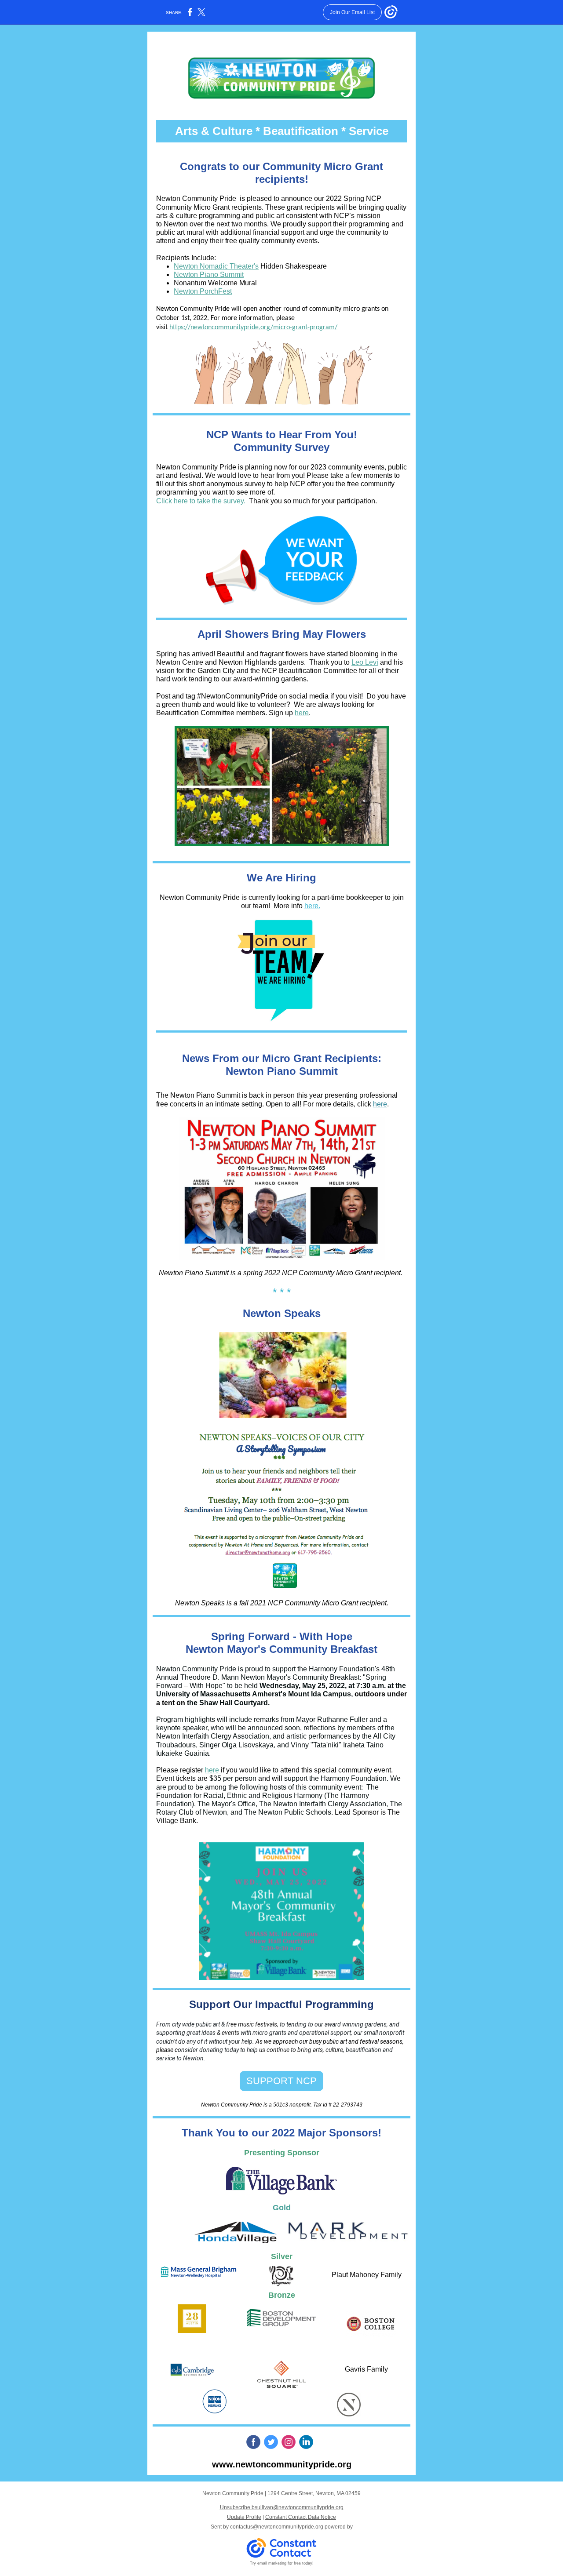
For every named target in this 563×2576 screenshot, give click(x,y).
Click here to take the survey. (201, 501)
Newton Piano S (199, 275)
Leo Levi (365, 662)
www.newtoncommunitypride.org (282, 2464)
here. (312, 906)
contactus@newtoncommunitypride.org (277, 2527)
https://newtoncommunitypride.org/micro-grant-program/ (253, 327)
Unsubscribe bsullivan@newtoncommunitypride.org (282, 2507)
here (302, 713)
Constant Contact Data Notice (301, 2517)
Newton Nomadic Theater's (216, 266)
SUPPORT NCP (281, 2081)
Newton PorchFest (203, 291)
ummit (234, 275)
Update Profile (244, 2517)
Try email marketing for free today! (282, 2563)
